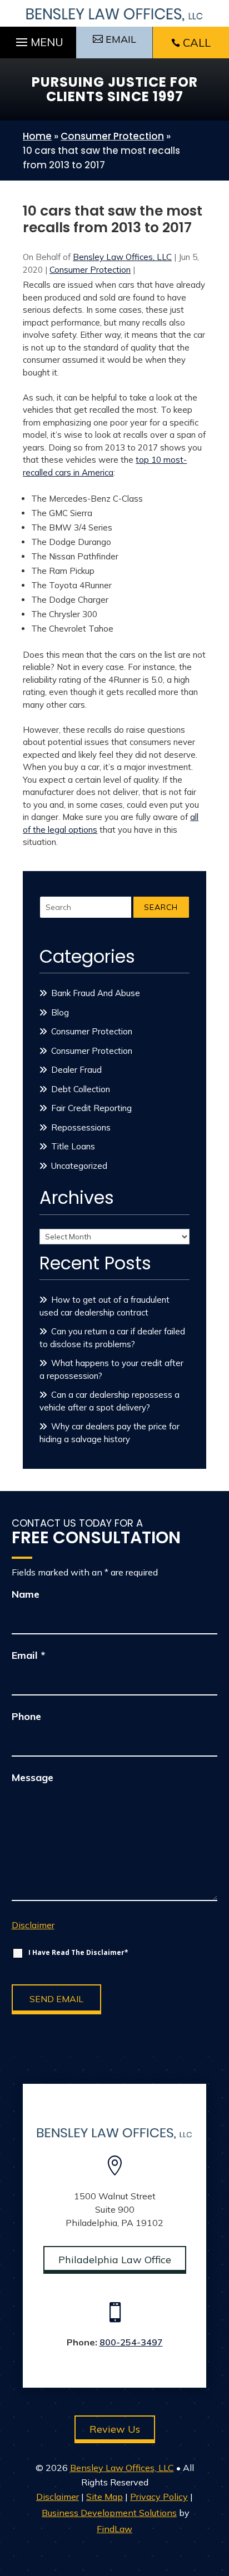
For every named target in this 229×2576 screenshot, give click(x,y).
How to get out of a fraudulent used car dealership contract (104, 1306)
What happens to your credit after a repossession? (111, 1369)
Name (26, 1594)
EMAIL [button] (121, 39)
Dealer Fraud (76, 1070)
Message (33, 1777)
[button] (38, 39)
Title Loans (73, 1146)
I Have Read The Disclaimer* (78, 1952)
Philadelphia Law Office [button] (115, 2260)
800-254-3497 (131, 2342)
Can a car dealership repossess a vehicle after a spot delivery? (109, 1401)
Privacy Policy (159, 2497)
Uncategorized (79, 1166)
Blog (60, 1012)
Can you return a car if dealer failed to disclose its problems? (112, 1338)
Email (28, 1655)
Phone (26, 1716)
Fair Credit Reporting (91, 1108)
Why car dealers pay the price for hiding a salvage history (109, 1433)
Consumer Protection (90, 270)
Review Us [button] (115, 2429)
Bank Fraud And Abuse (96, 993)
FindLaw (114, 2529)
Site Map (104, 2497)
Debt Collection (81, 1089)
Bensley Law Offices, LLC (122, 257)
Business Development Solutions (109, 2513)
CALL (197, 42)
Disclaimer (33, 1925)
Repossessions (81, 1127)
